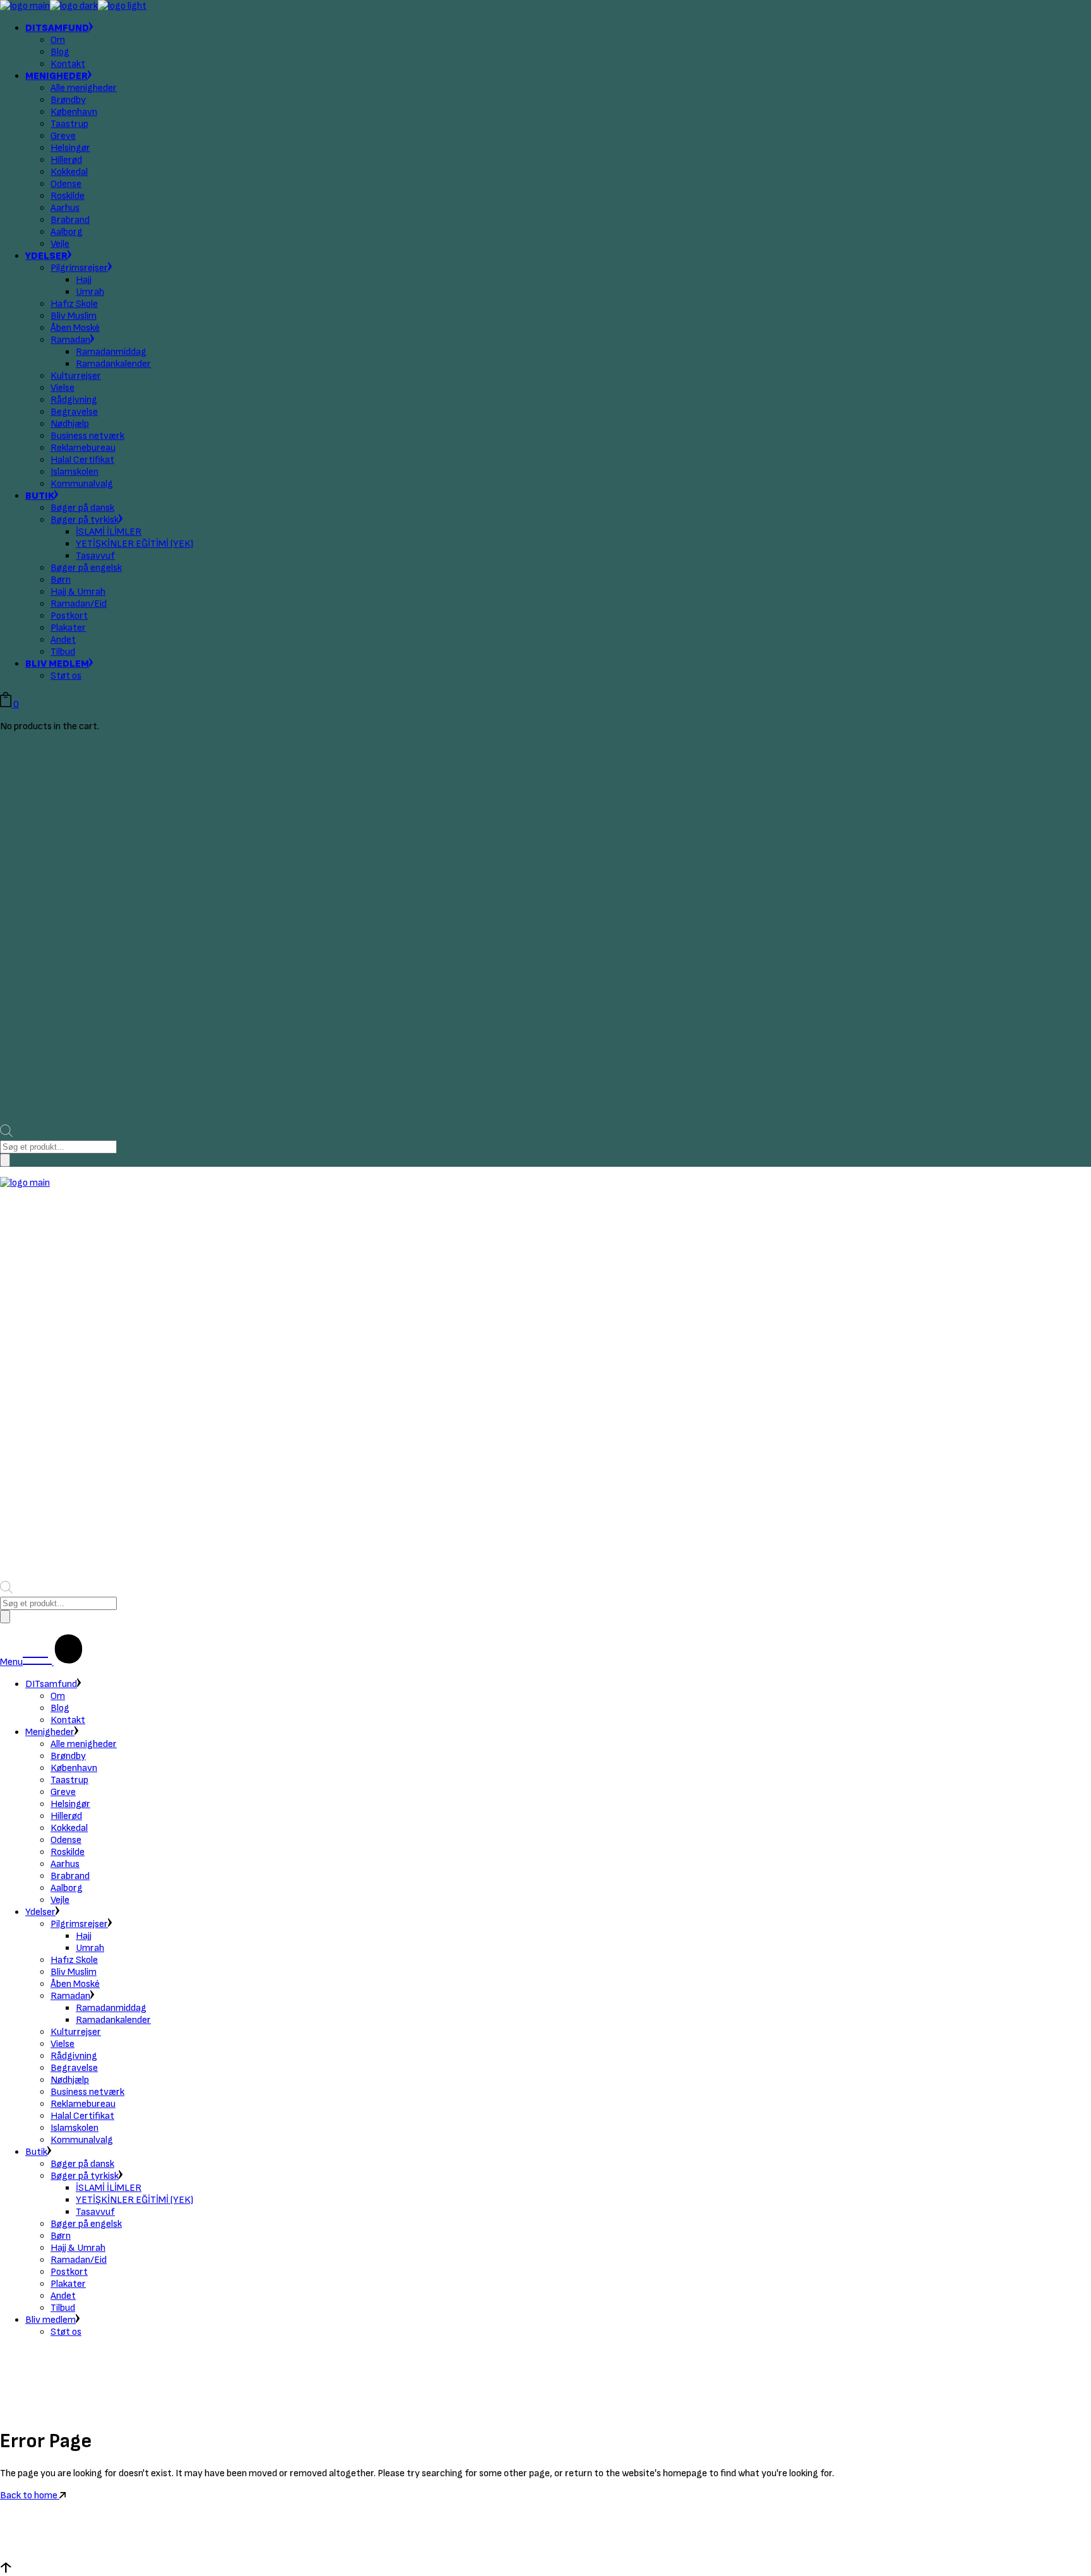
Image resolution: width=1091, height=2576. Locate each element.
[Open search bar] (6, 1134)
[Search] (5, 1160)
